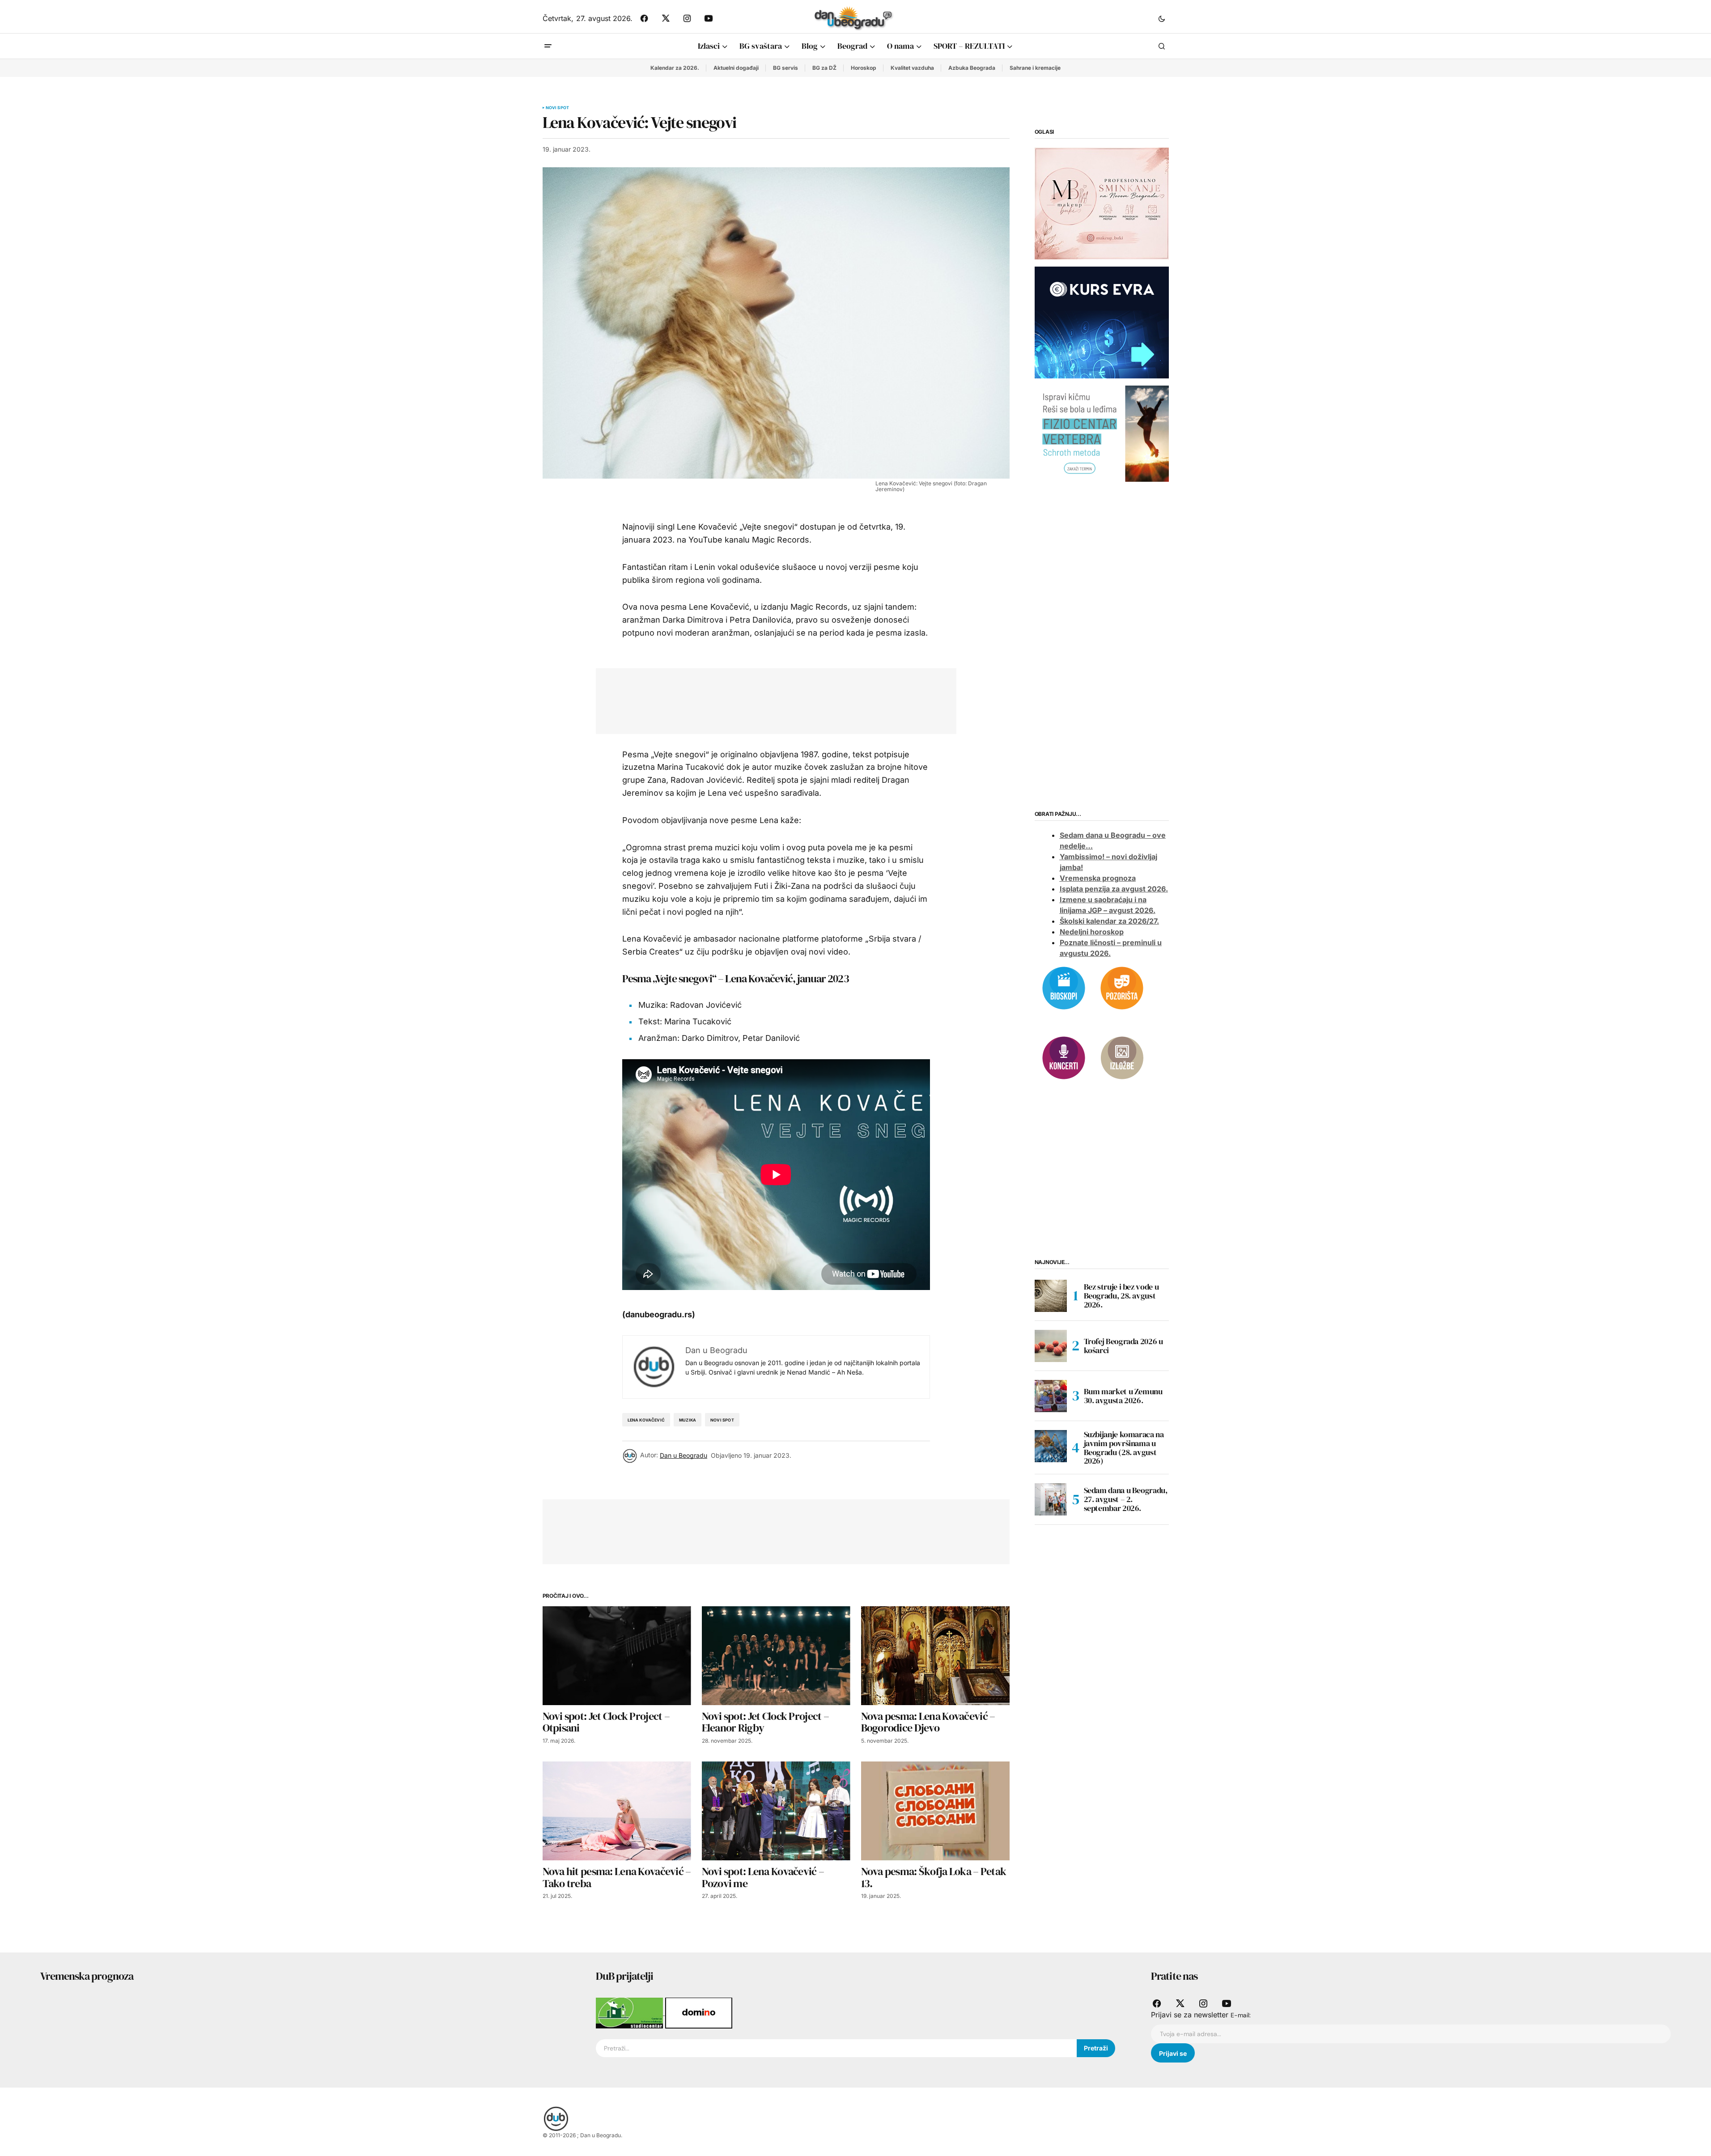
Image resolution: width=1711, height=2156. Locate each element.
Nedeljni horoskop (1092, 932)
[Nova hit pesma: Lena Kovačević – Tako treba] (617, 1811)
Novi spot (558, 108)
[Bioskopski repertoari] (1064, 987)
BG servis (785, 68)
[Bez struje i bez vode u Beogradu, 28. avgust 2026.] (1051, 1296)
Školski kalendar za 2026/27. (1109, 921)
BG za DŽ (824, 68)
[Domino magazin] (699, 2012)
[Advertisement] (769, 699)
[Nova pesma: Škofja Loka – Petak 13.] (935, 1811)
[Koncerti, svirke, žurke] (1064, 1057)
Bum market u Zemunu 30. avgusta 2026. (1123, 1396)
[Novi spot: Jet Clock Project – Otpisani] (617, 1656)
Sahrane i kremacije (1035, 68)
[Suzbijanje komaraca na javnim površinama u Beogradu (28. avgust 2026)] (1051, 1446)
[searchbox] (836, 2048)
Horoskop (864, 68)
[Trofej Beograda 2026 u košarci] (1051, 1346)
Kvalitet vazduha (912, 68)
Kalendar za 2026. (675, 68)
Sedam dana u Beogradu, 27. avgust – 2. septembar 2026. (1126, 1499)
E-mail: (1241, 2015)
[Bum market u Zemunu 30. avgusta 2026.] (1051, 1396)
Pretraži (1096, 2048)
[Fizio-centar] (1102, 433)
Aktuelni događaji (736, 68)
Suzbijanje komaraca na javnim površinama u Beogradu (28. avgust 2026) (1124, 1448)
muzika (688, 1420)
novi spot (722, 1420)
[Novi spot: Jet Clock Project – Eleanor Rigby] (776, 1656)
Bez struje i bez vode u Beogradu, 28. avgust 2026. (1121, 1296)
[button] (1162, 18)
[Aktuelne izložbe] (1122, 1057)
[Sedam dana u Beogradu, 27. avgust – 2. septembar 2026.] (1051, 1499)
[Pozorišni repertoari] (1122, 987)
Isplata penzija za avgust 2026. (1114, 889)
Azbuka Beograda (972, 68)
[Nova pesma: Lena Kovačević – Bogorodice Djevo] (935, 1656)
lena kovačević (646, 1420)
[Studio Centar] (630, 2012)
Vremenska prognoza (1098, 878)
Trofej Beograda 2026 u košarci (1123, 1346)
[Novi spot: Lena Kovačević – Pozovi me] (776, 1811)
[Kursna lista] (1102, 203)
